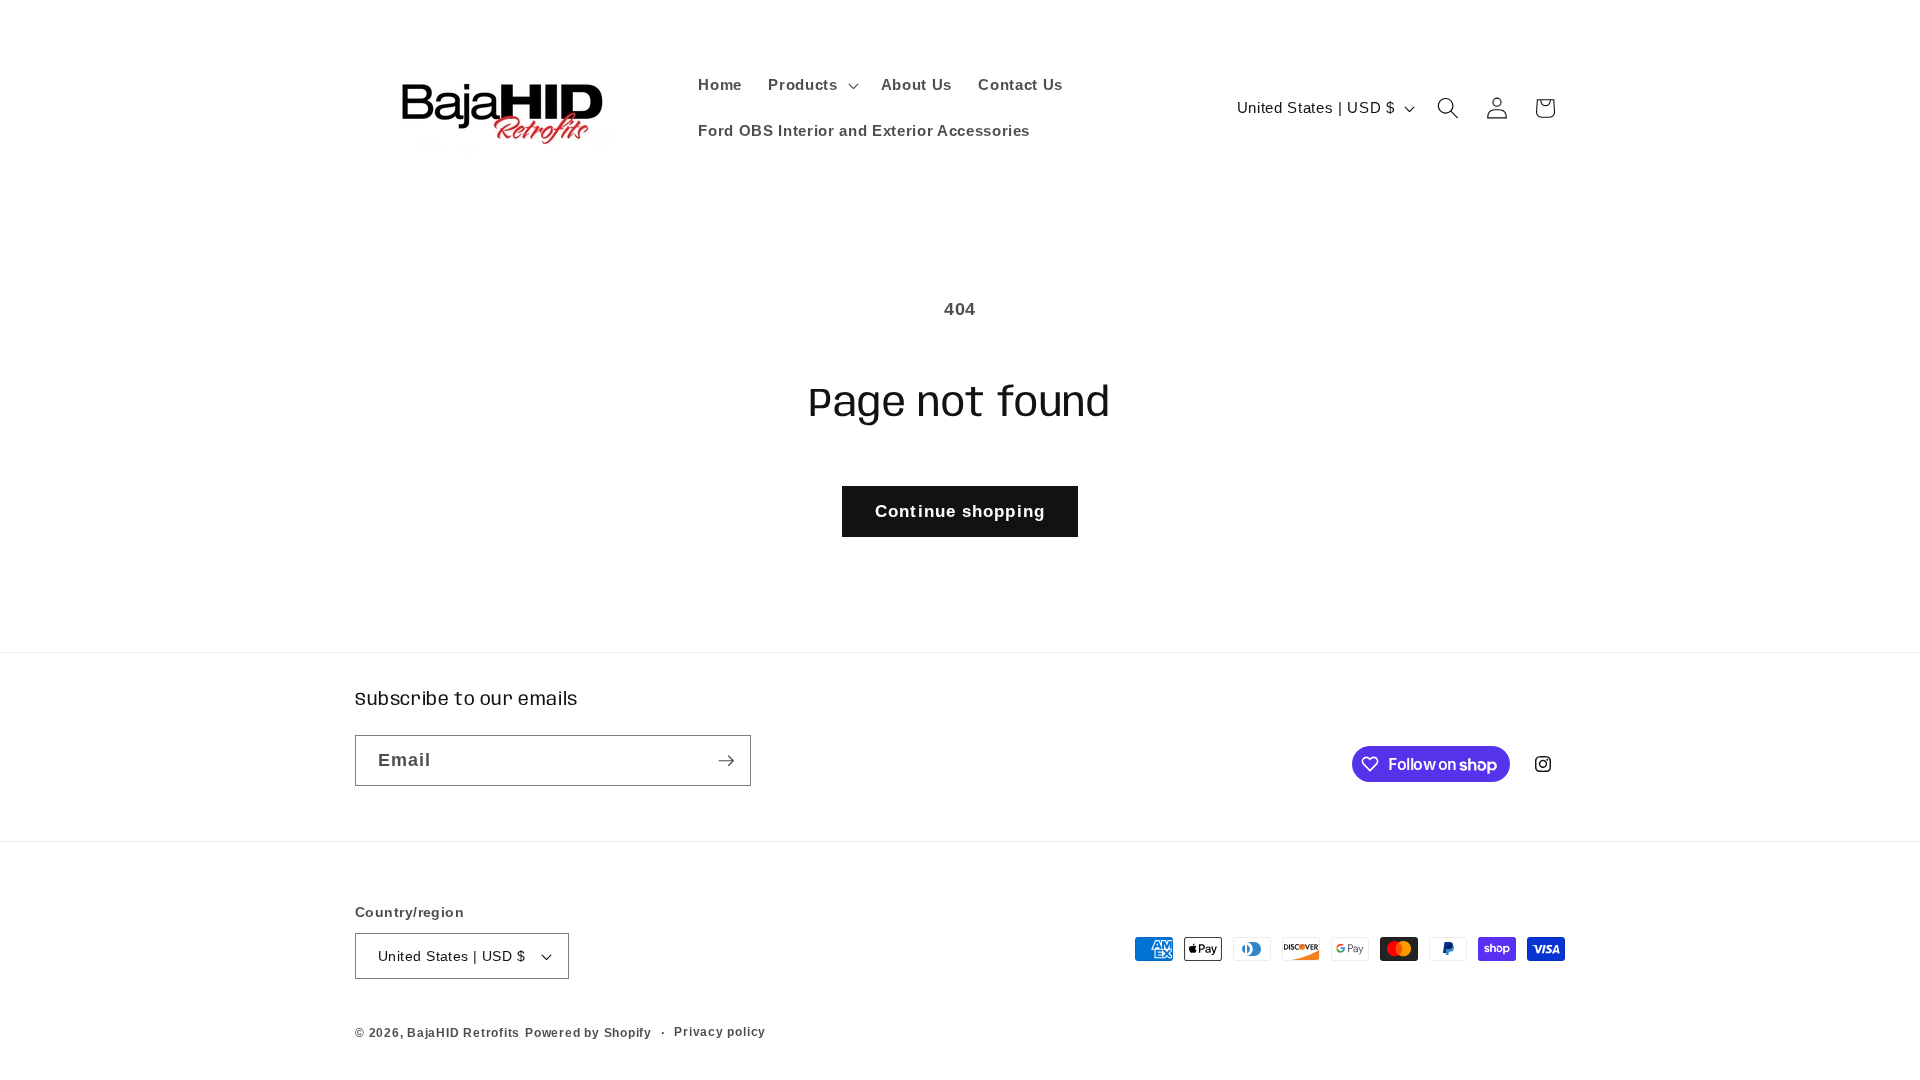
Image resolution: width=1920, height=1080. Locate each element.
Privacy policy (720, 1032)
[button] (811, 85)
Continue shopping (960, 511)
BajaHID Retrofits (463, 1033)
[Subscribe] (726, 761)
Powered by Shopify (588, 1033)
